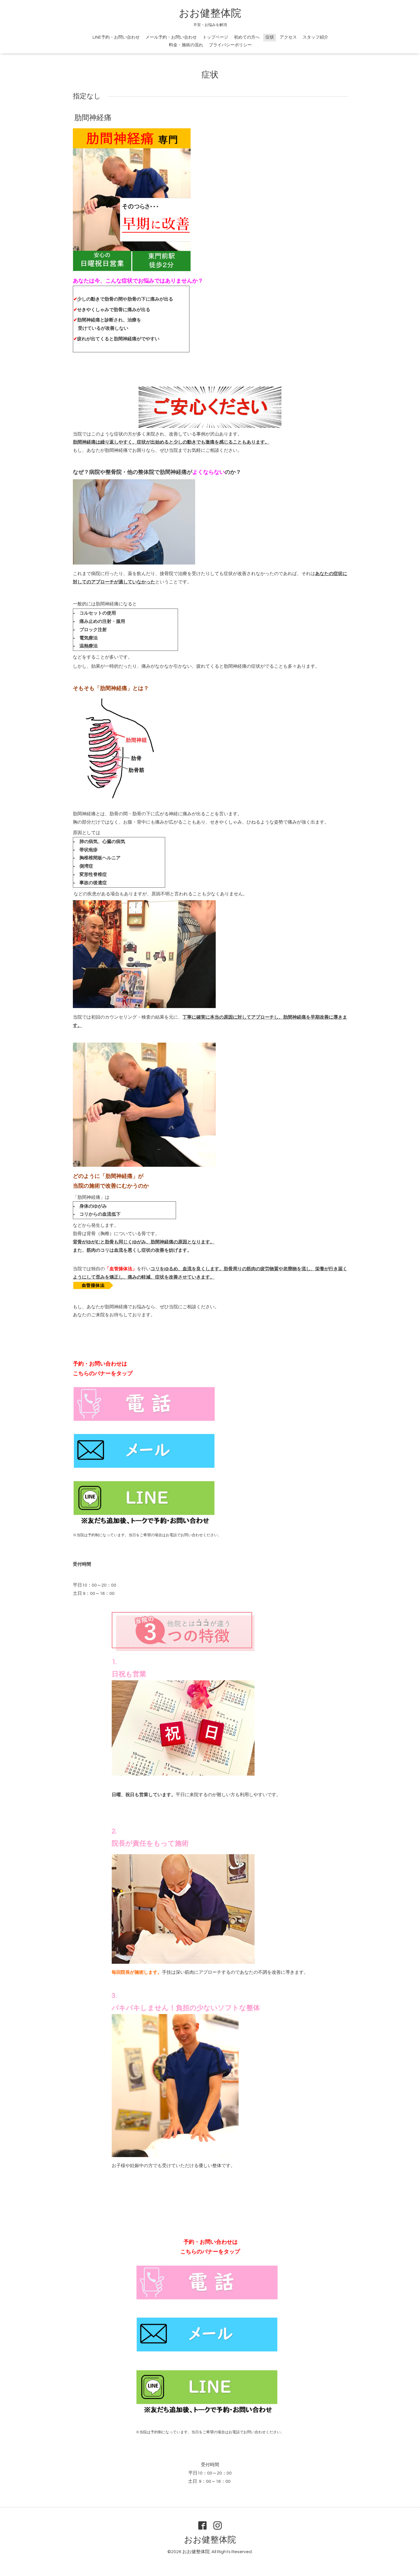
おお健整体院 (210, 13)
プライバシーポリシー (230, 45)
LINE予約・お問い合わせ (116, 37)
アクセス (288, 37)
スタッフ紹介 (315, 37)
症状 (270, 37)
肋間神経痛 (93, 118)
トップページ (215, 37)
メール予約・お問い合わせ (171, 37)
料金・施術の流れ (186, 45)
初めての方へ (247, 37)
